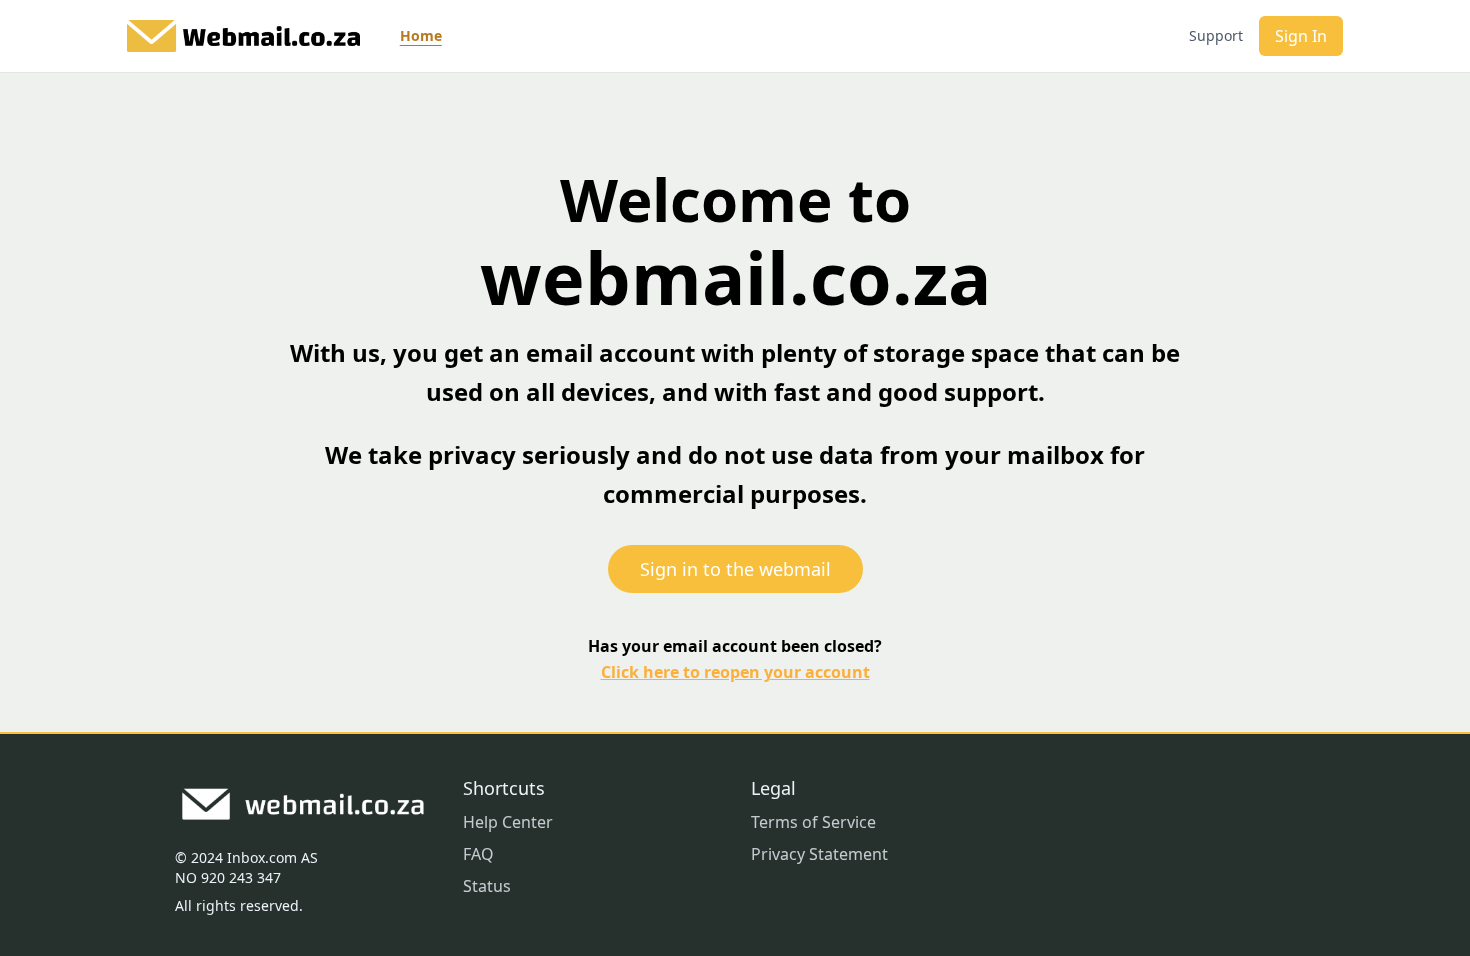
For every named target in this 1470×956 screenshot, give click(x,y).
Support (1216, 35)
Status (487, 886)
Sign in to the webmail (735, 569)
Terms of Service (813, 822)
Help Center (508, 822)
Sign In (1301, 36)
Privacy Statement (819, 854)
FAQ (478, 854)
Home (421, 35)
